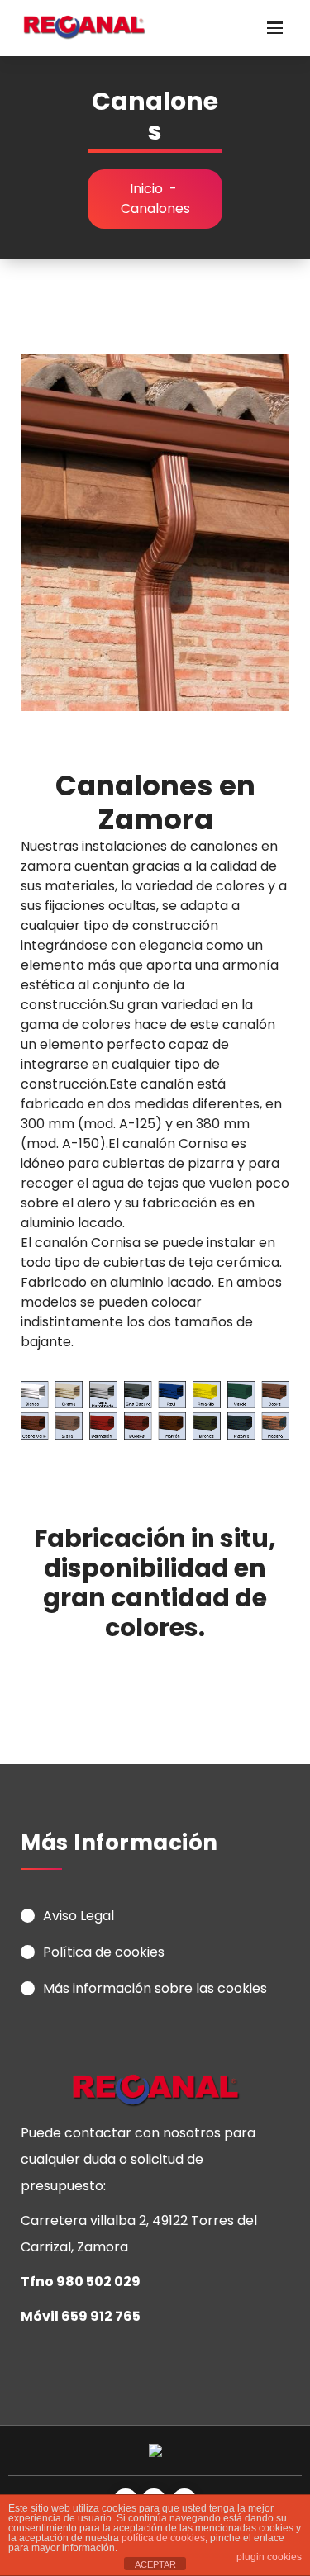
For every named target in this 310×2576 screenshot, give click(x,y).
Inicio (146, 189)
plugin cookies (269, 2557)
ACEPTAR (155, 2564)
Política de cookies (104, 1952)
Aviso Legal (79, 1916)
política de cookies (163, 2538)
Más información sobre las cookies (155, 1988)
